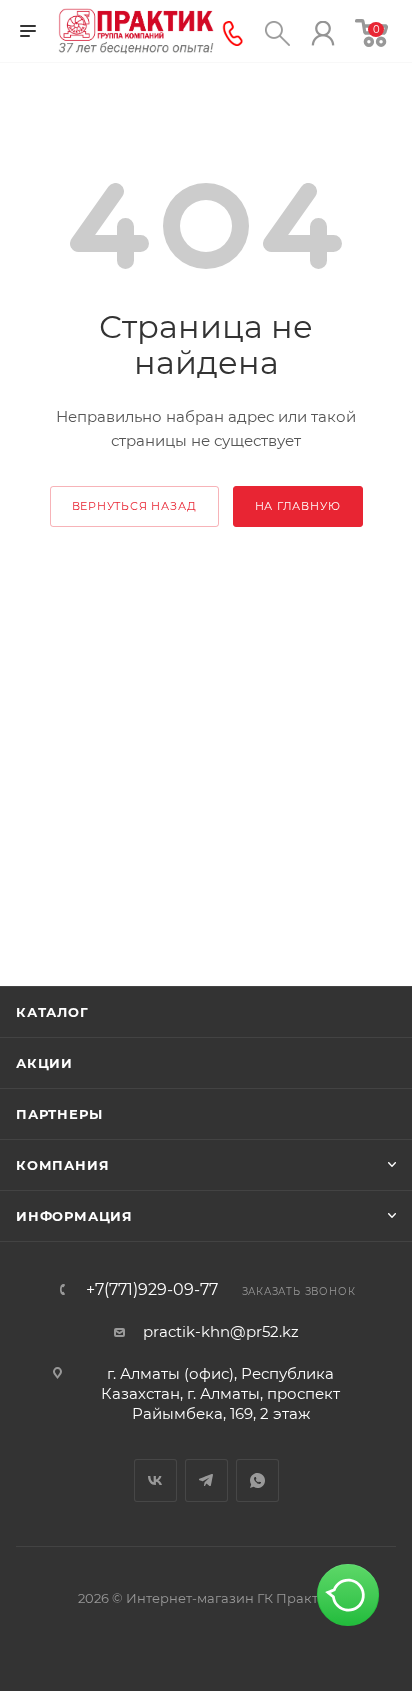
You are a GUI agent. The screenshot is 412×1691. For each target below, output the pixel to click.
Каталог (52, 1012)
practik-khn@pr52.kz (221, 1331)
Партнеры (59, 1114)
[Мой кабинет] (322, 31)
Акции (44, 1063)
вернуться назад (134, 506)
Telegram (206, 1480)
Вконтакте (155, 1480)
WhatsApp (257, 1480)
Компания (62, 1165)
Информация (74, 1216)
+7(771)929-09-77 (152, 1290)
